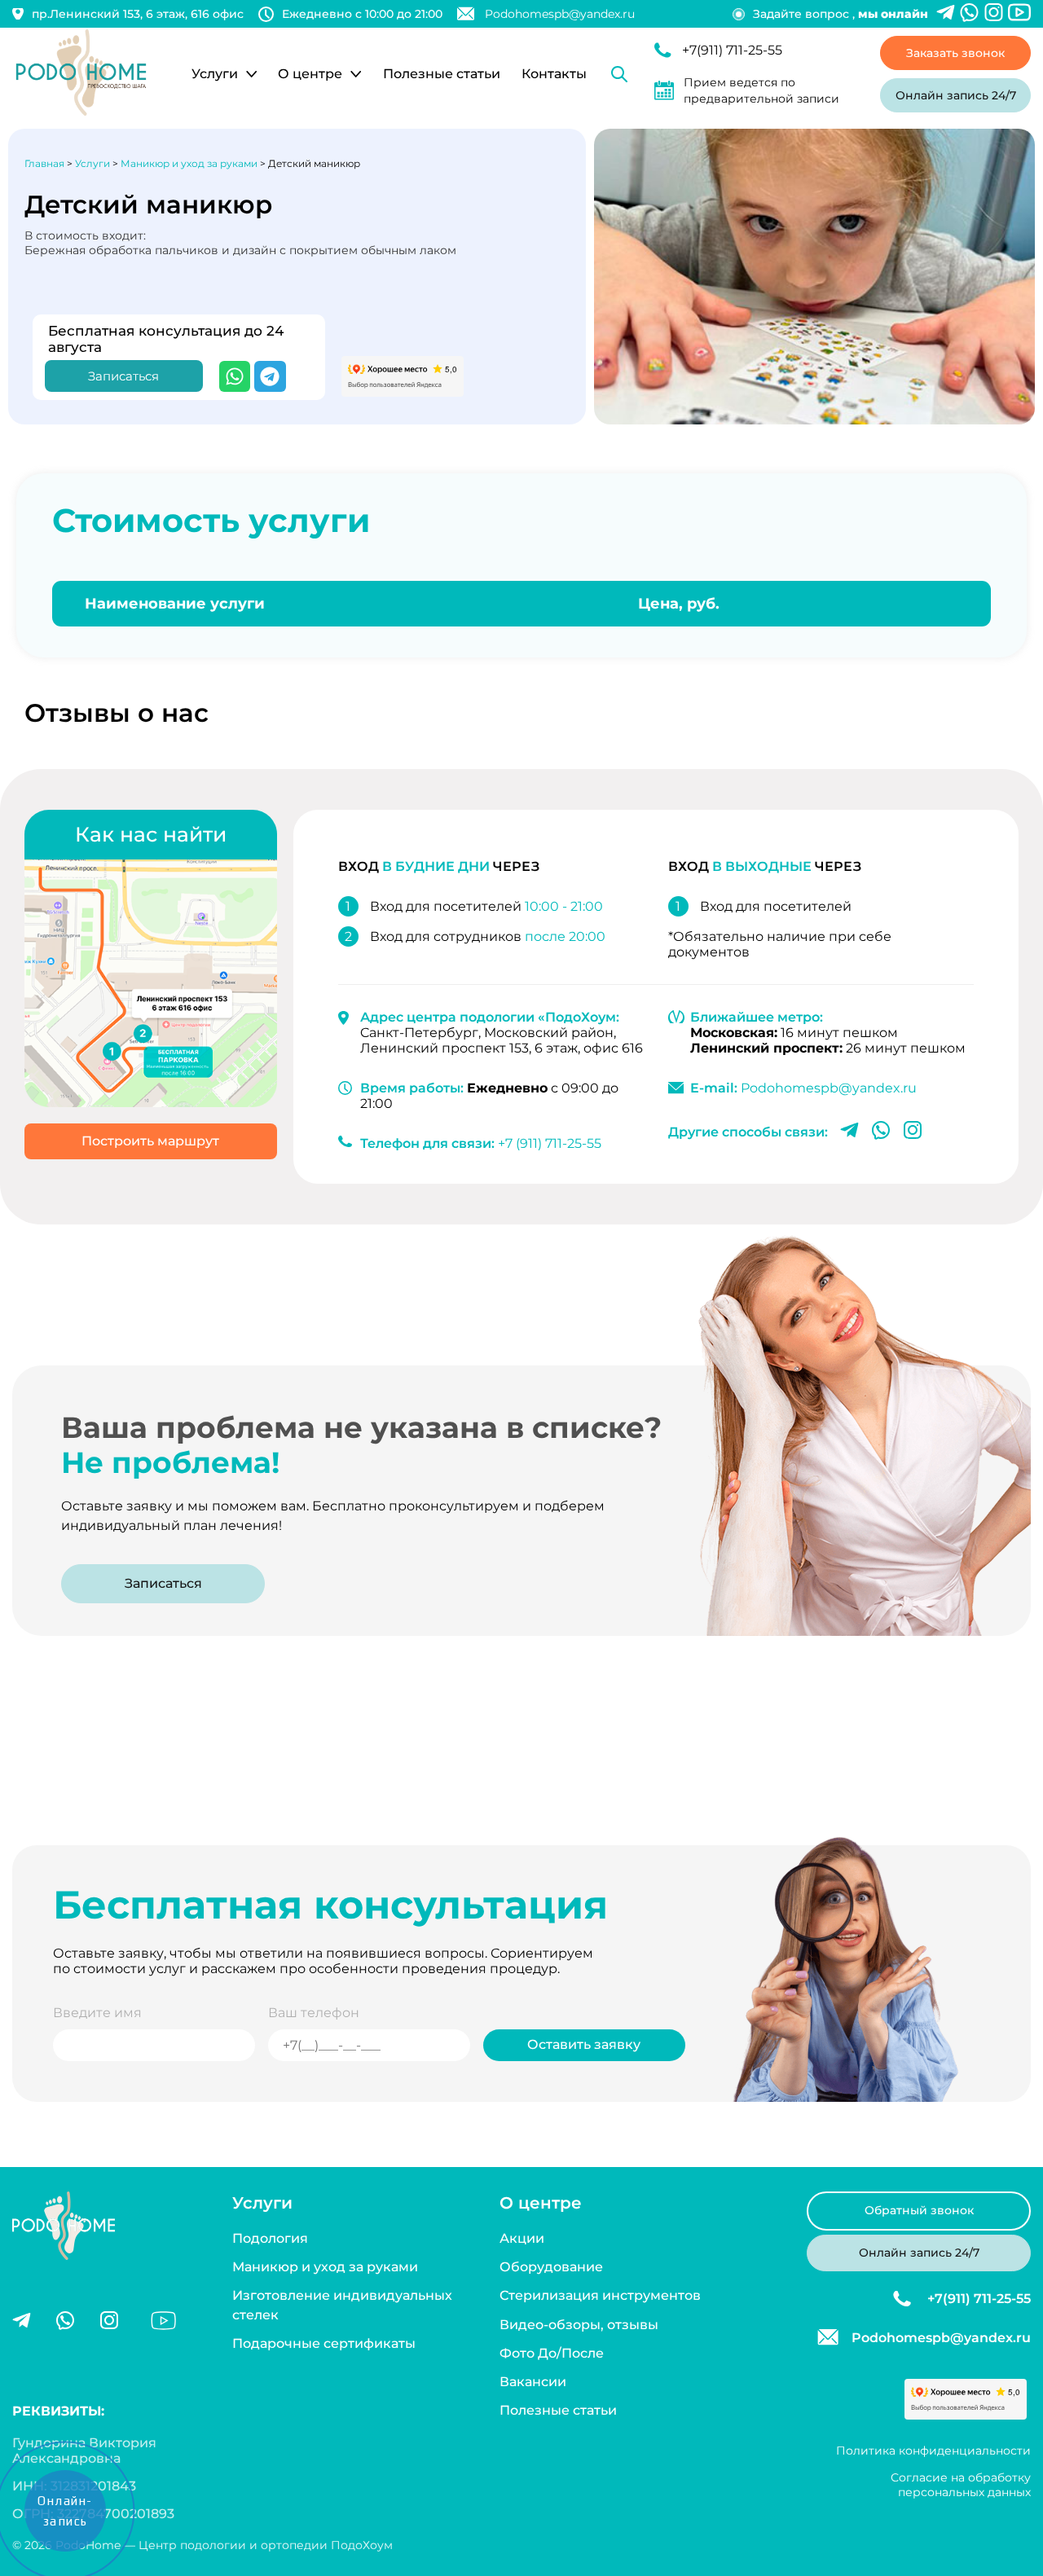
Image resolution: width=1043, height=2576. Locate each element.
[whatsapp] (65, 2322)
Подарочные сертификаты (324, 2343)
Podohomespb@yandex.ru (560, 14)
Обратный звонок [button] (919, 2210)
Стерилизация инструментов (600, 2295)
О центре (310, 74)
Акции (522, 2238)
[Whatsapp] (969, 14)
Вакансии (533, 2382)
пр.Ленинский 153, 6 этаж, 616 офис (138, 14)
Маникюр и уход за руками (325, 2267)
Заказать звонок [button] (955, 53)
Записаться (163, 1583)
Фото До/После (552, 2353)
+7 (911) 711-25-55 (550, 1143)
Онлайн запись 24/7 (956, 95)
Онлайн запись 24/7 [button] (919, 2252)
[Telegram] (270, 376)
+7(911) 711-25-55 (732, 50)
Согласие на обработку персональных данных (961, 2485)
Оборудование (551, 2267)
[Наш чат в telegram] (946, 14)
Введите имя (97, 2013)
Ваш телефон (314, 2013)
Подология (270, 2238)
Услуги (215, 74)
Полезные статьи (442, 74)
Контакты (554, 74)
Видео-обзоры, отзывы (579, 2325)
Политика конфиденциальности (933, 2451)
